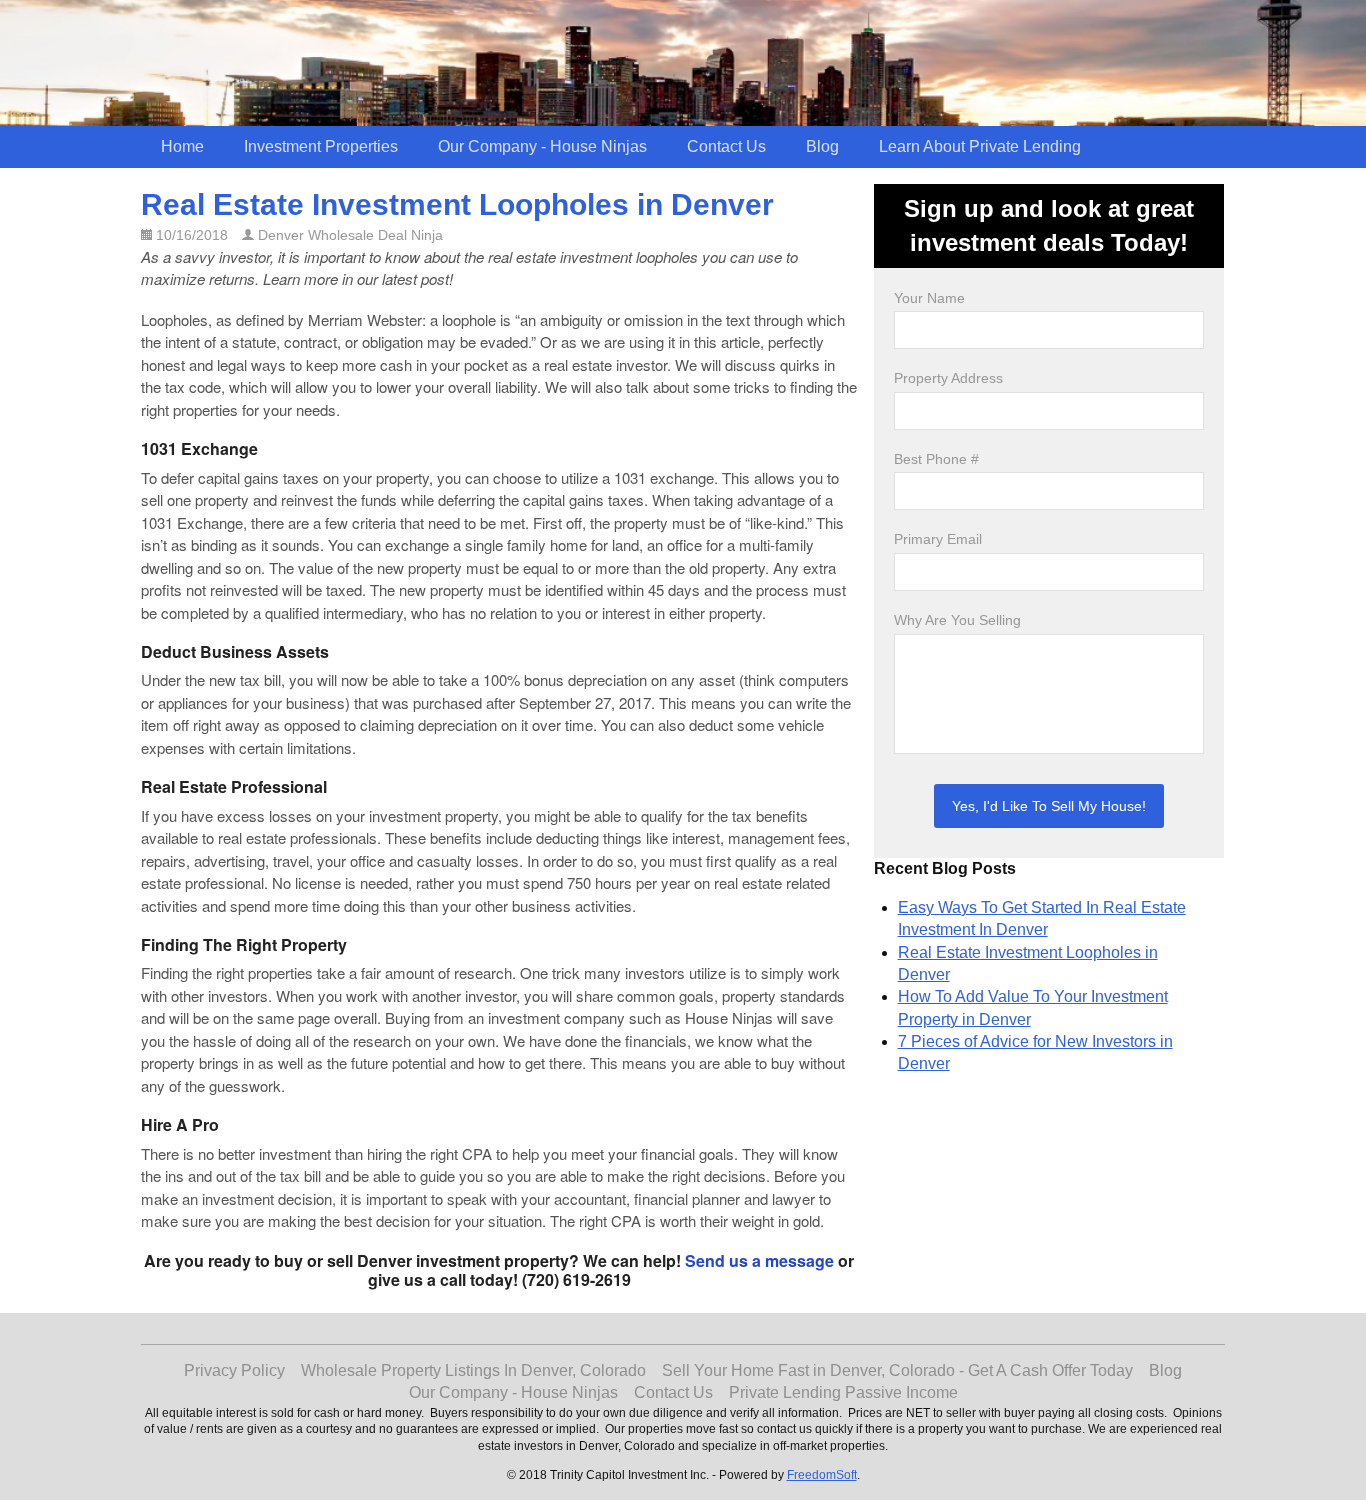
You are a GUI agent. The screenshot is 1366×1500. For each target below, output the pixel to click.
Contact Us (726, 146)
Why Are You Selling (957, 620)
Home (182, 146)
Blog (822, 146)
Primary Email (938, 539)
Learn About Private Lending (980, 146)
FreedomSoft (822, 1475)
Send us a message (759, 1260)
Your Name (929, 298)
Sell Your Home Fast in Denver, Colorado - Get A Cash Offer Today (897, 1370)
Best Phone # (936, 459)
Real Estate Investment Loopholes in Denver (457, 204)
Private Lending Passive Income (843, 1392)
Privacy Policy (234, 1370)
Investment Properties (321, 146)
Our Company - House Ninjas (542, 146)
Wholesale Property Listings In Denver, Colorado (473, 1370)
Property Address (948, 378)
